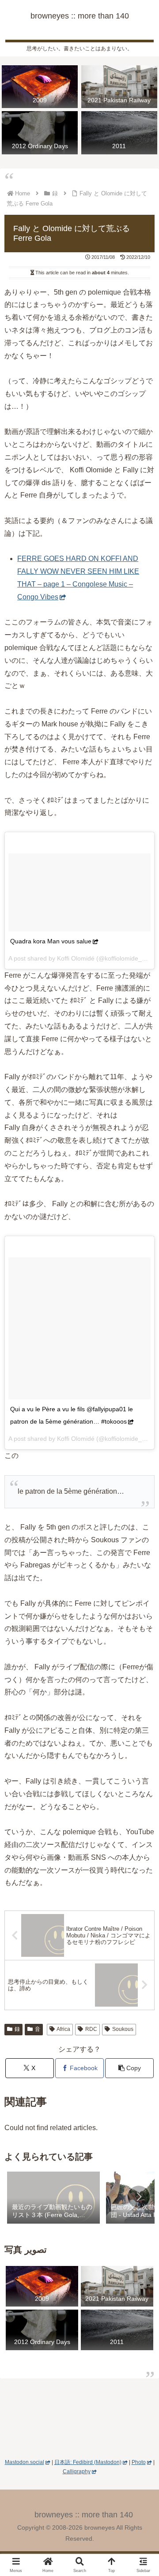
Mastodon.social (25, 2462)
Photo (139, 2462)
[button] (130, 2068)
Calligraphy (77, 2471)
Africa (63, 2029)
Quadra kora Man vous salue (51, 941)
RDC (91, 2029)
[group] (53, 2198)
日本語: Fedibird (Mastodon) (88, 2462)
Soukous (123, 2029)
